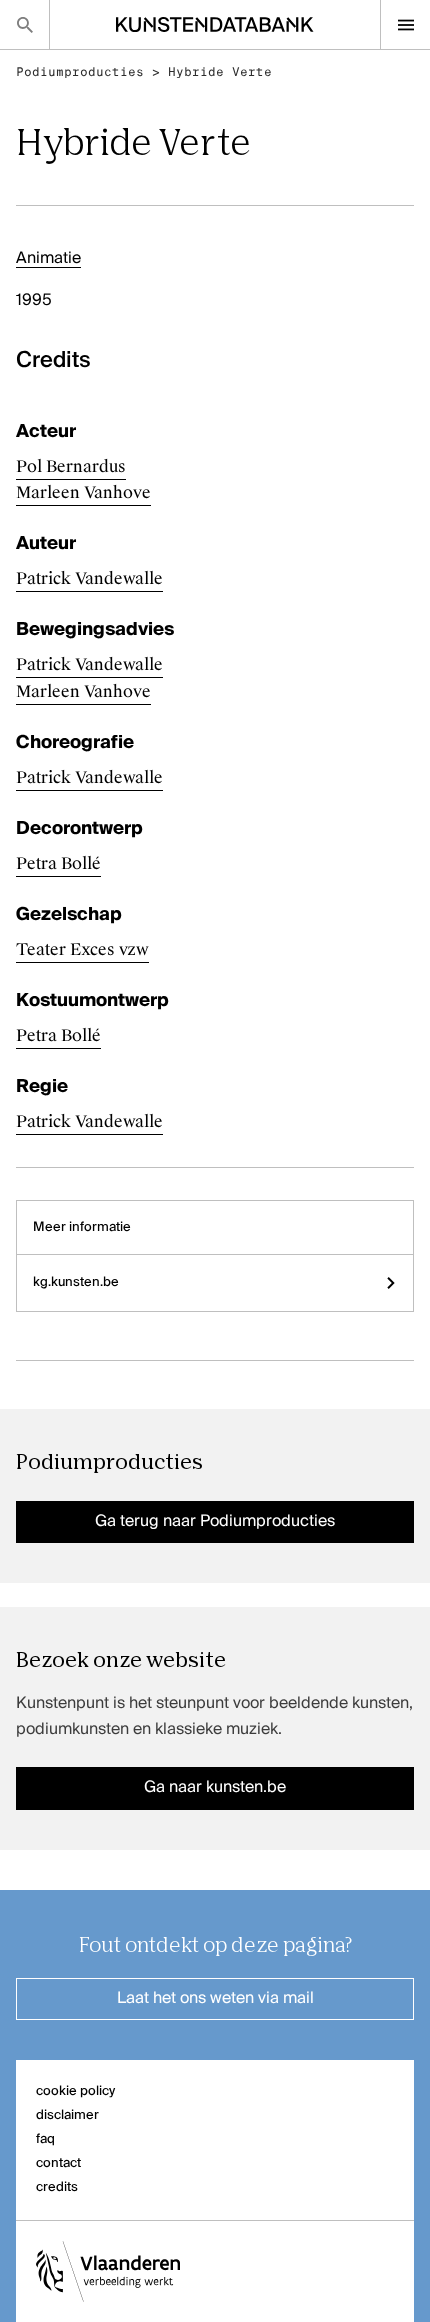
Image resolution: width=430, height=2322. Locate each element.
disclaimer (67, 2115)
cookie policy (75, 2091)
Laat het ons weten (215, 1999)
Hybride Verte (220, 72)
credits (57, 2187)
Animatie (48, 259)
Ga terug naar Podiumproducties (215, 1522)
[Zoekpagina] (24, 24)
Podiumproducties (80, 72)
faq (45, 2139)
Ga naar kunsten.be (215, 1788)
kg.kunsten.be (76, 1282)
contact (58, 2163)
